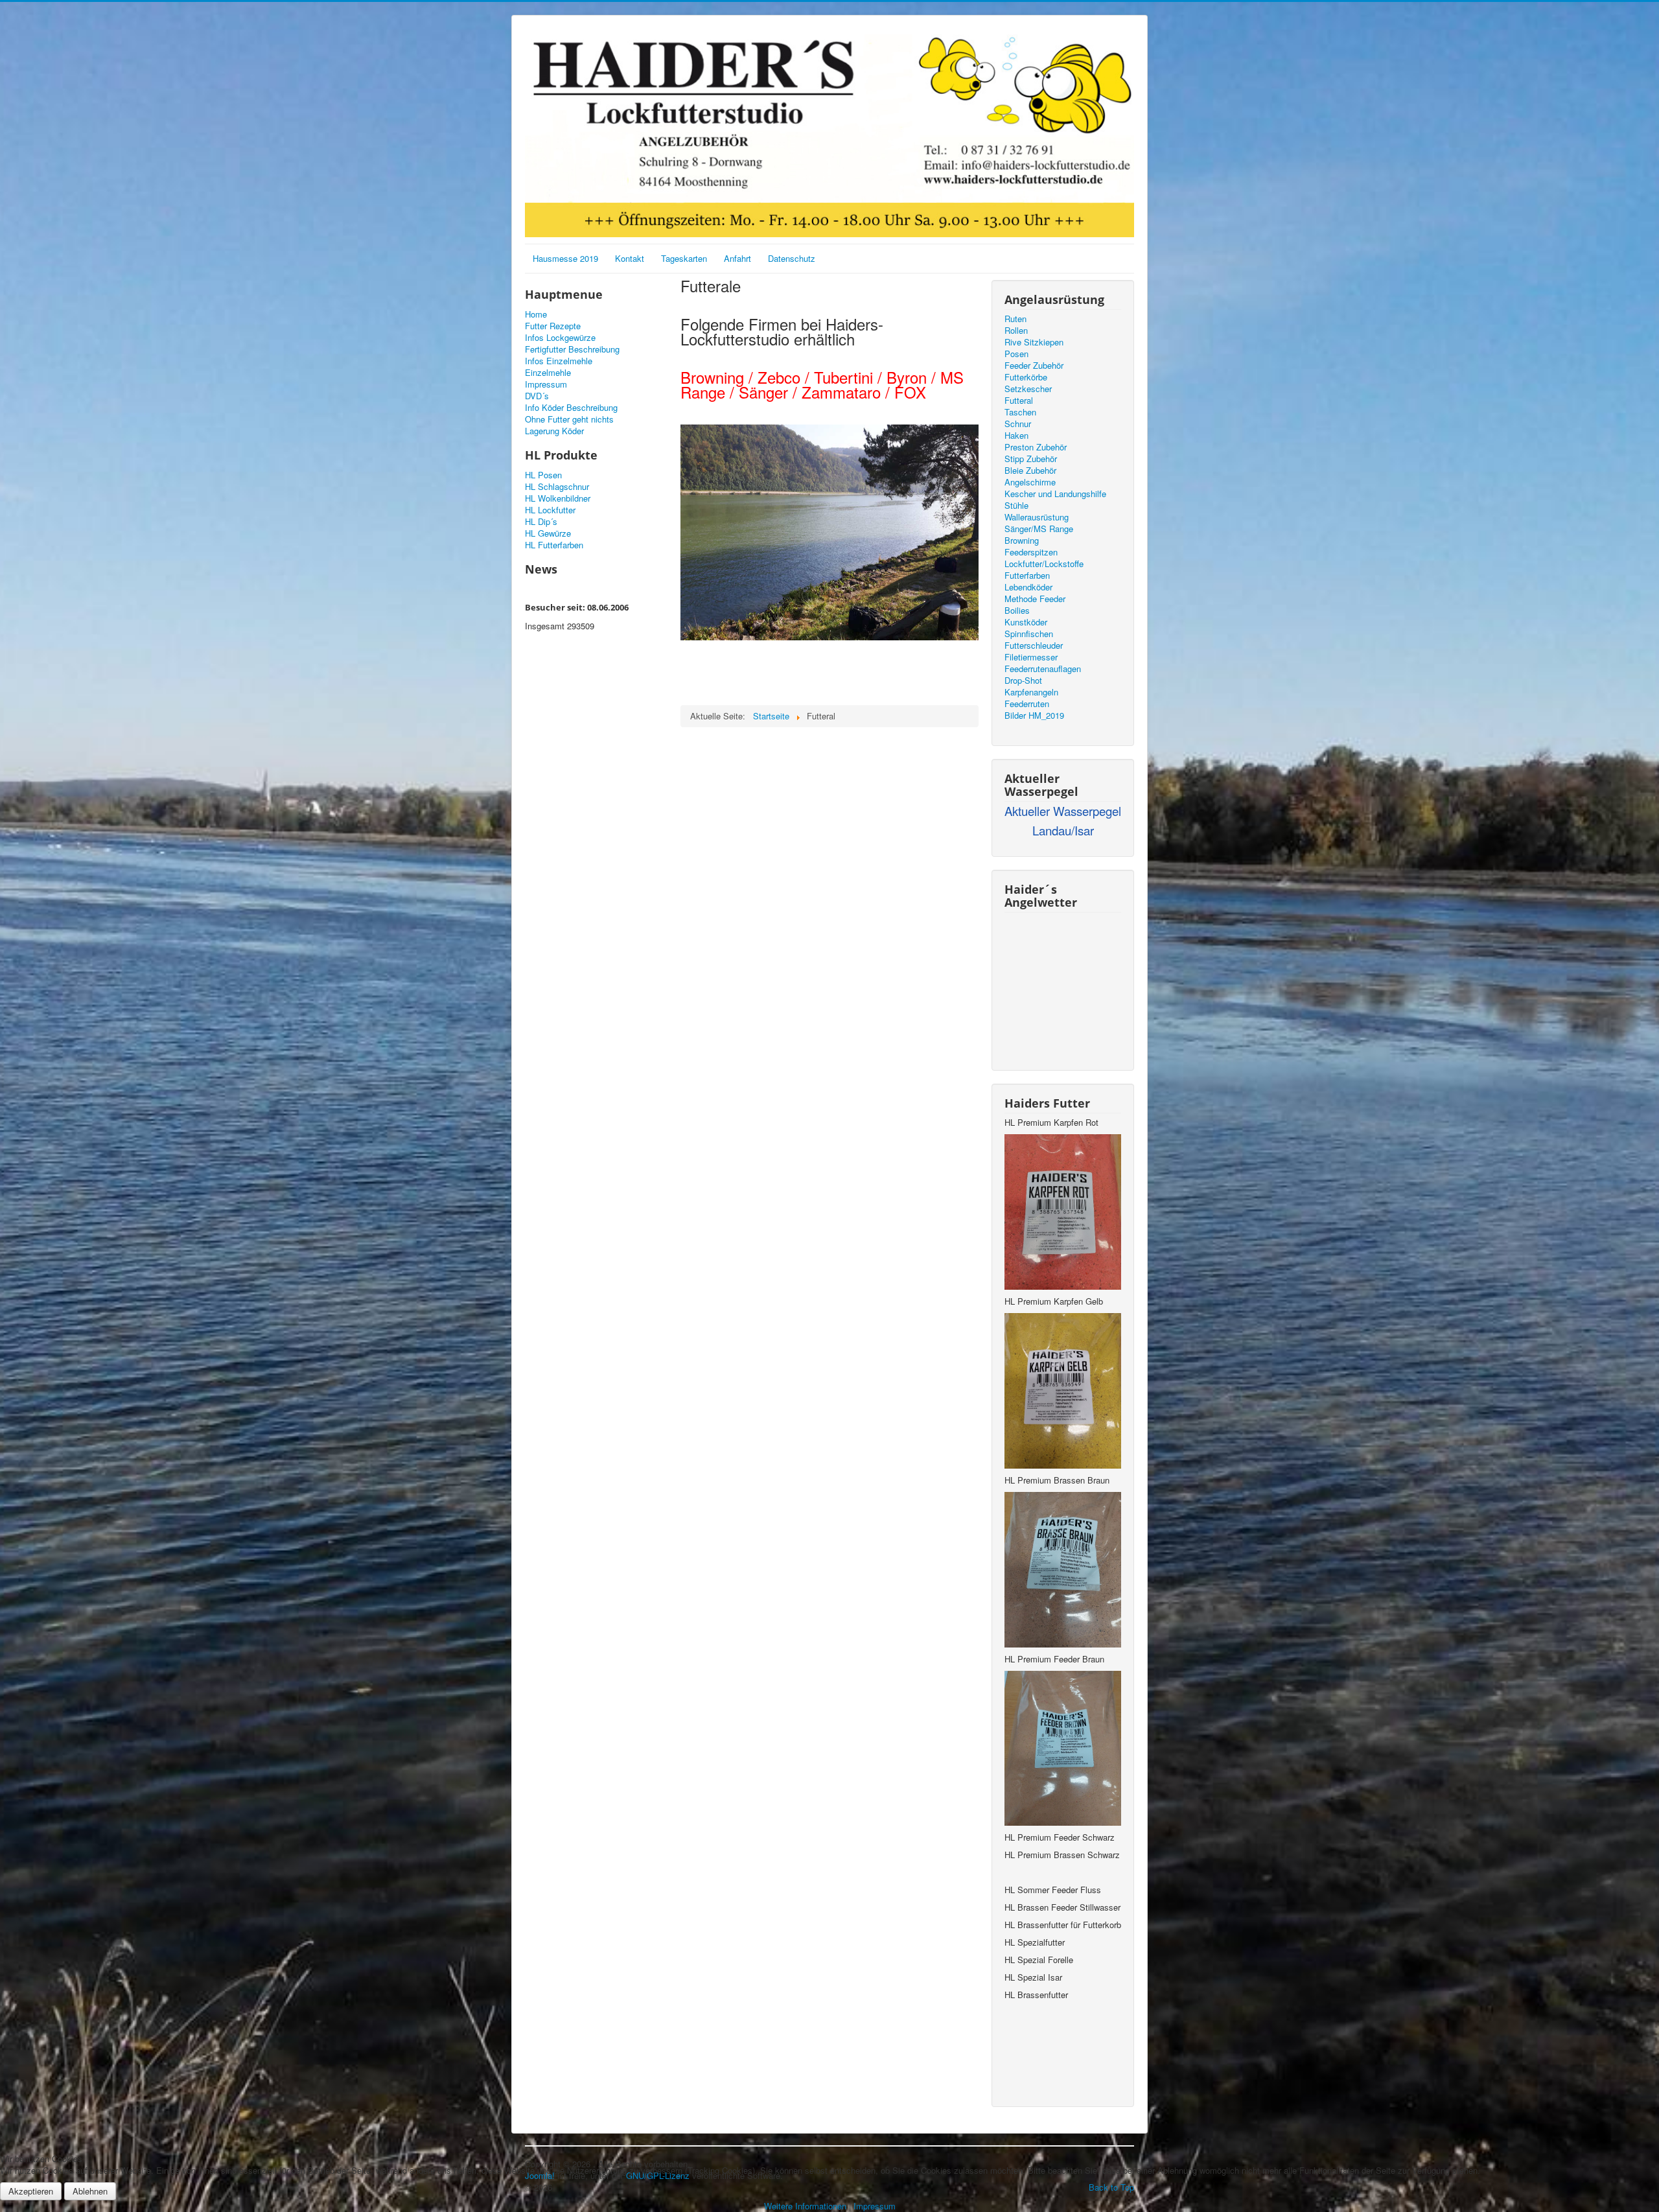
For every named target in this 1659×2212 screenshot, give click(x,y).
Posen (1016, 354)
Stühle (1016, 506)
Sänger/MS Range (1039, 529)
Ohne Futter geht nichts (569, 419)
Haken (1016, 436)
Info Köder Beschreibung (571, 408)
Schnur (1018, 424)
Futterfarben (1027, 576)
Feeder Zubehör (1034, 366)
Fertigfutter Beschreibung (572, 349)
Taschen (1020, 412)
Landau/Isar (1063, 830)
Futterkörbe (1026, 377)
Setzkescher (1028, 389)
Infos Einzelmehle (559, 361)
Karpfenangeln (1031, 692)
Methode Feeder (1035, 599)
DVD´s (537, 396)
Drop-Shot (1023, 681)
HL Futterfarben (554, 545)
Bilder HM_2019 (1034, 716)
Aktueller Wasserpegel (1063, 811)
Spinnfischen (1029, 634)
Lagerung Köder (554, 431)
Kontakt (630, 258)
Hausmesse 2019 (565, 258)
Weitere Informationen (805, 2206)
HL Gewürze (548, 533)
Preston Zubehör (1036, 447)
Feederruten (1027, 704)
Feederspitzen (1031, 552)
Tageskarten (684, 258)
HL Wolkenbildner (558, 498)
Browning (1022, 541)
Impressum (546, 384)
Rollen (1016, 331)
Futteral (1019, 401)
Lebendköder (1028, 587)
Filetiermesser (1031, 657)
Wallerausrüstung (1037, 517)
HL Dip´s (541, 522)
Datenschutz (792, 258)
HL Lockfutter (550, 510)
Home (536, 314)
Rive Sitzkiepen (1034, 342)
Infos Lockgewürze (560, 338)
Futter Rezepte (553, 326)
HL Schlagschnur (557, 487)
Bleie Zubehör (1030, 471)
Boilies (1017, 611)
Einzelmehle (548, 373)
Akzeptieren (31, 2191)
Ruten (1015, 319)
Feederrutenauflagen (1043, 669)
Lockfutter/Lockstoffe (1044, 564)
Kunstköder (1026, 622)
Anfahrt (737, 258)
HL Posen (543, 475)
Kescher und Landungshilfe (1055, 494)
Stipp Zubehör (1031, 459)
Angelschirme (1030, 482)
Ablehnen (90, 2191)
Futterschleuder (1034, 646)
